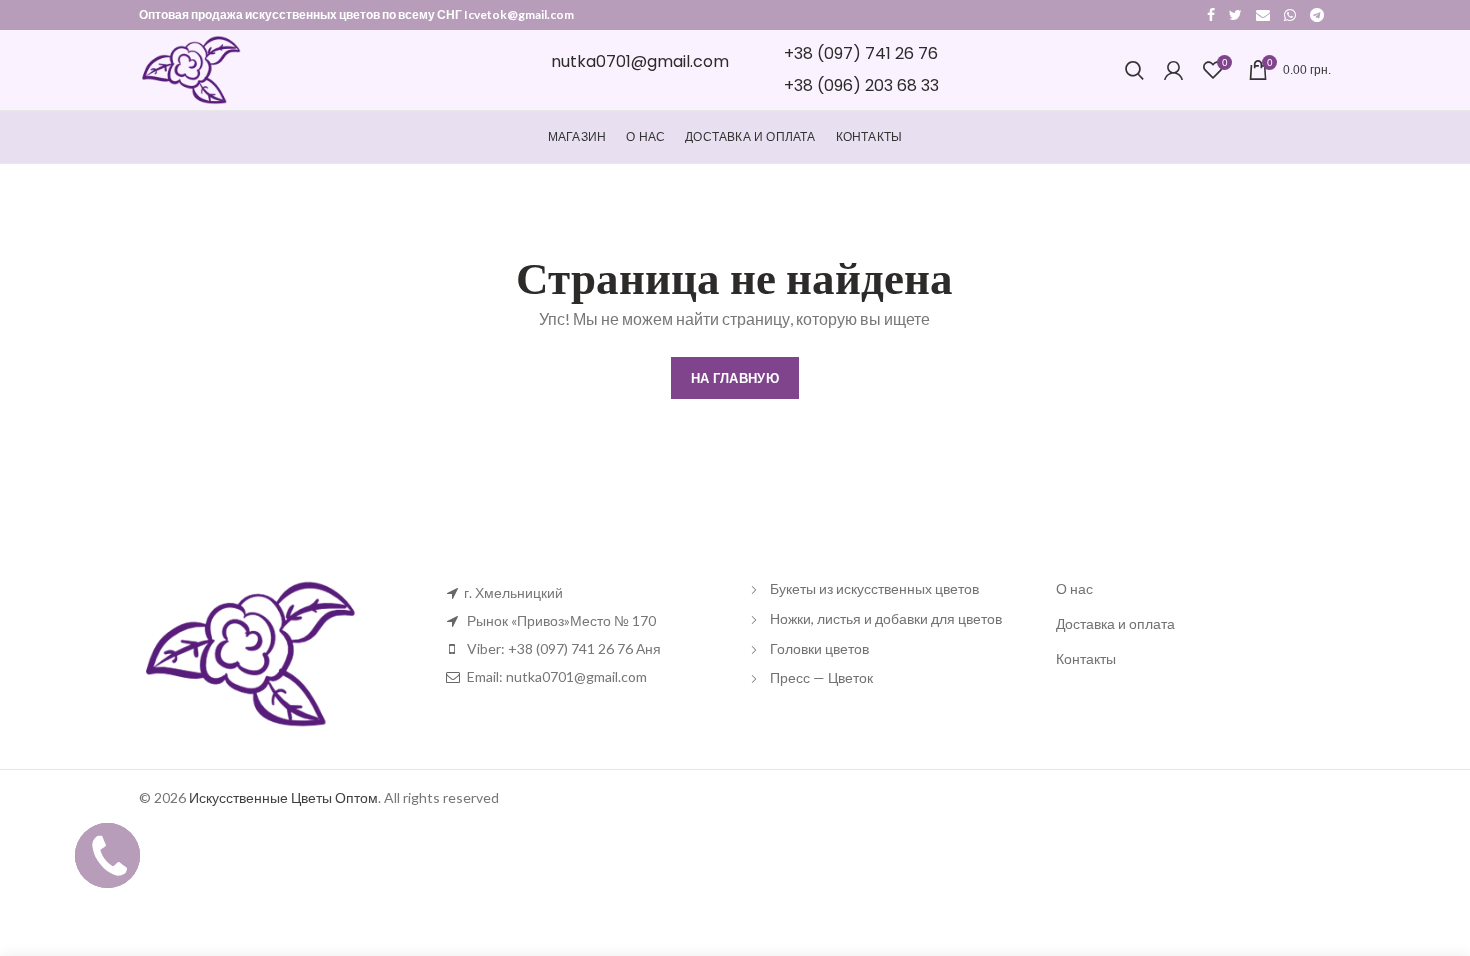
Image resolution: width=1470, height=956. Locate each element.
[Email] (1263, 15)
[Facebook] (1211, 15)
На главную (735, 378)
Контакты (1086, 658)
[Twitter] (1235, 15)
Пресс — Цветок (821, 677)
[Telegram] (1317, 15)
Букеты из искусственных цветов (874, 588)
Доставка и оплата (1115, 623)
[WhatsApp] (1290, 15)
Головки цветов (819, 648)
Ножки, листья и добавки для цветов (886, 618)
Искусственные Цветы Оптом (283, 797)
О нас (1074, 588)
